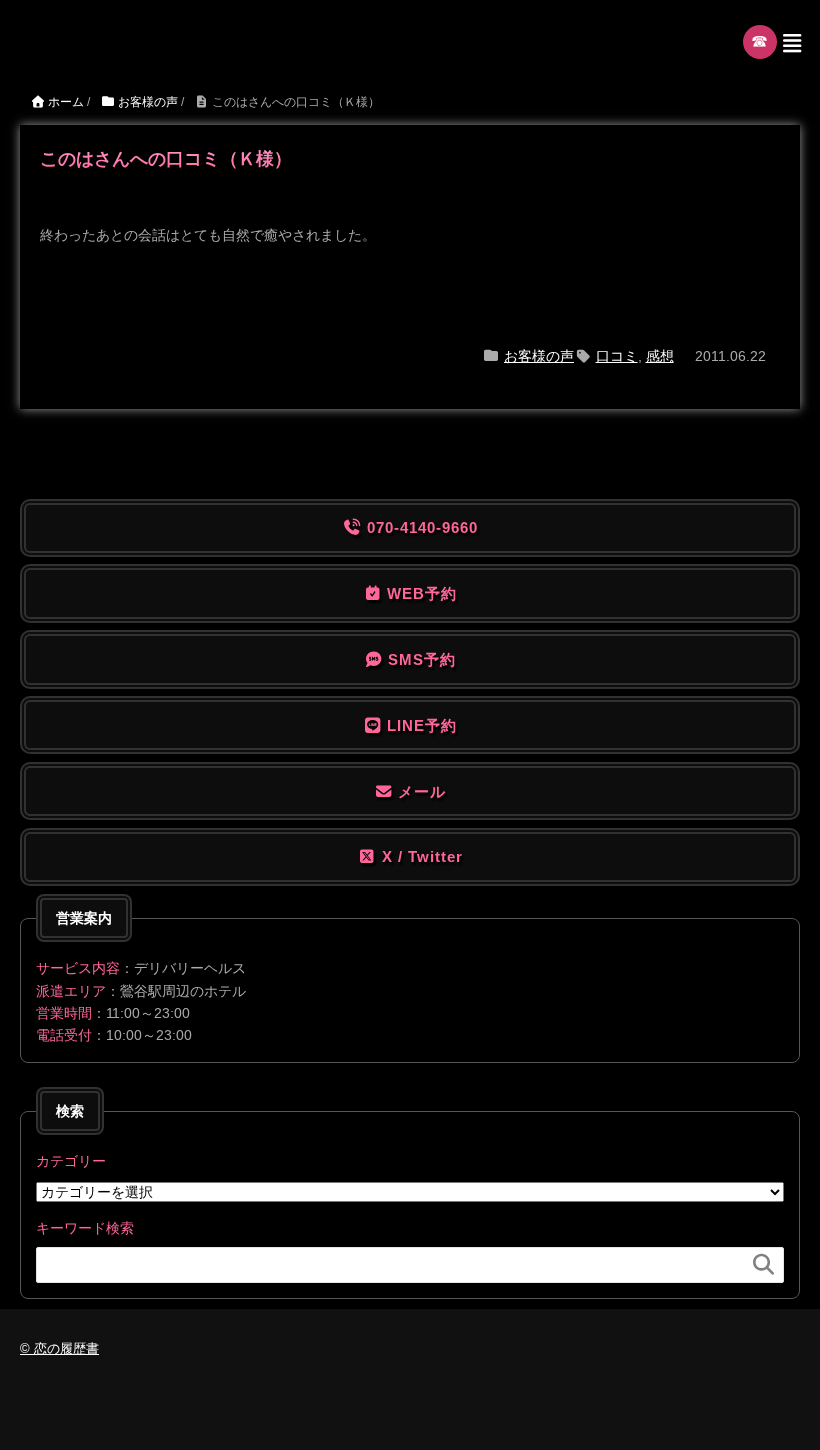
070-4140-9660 (420, 527)
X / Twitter (420, 856)
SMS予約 (419, 659)
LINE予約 (419, 725)
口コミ (617, 356)
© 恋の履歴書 (59, 1348)
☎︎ (760, 41)
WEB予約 (419, 593)
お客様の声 (539, 356)
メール (419, 791)
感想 (660, 356)
